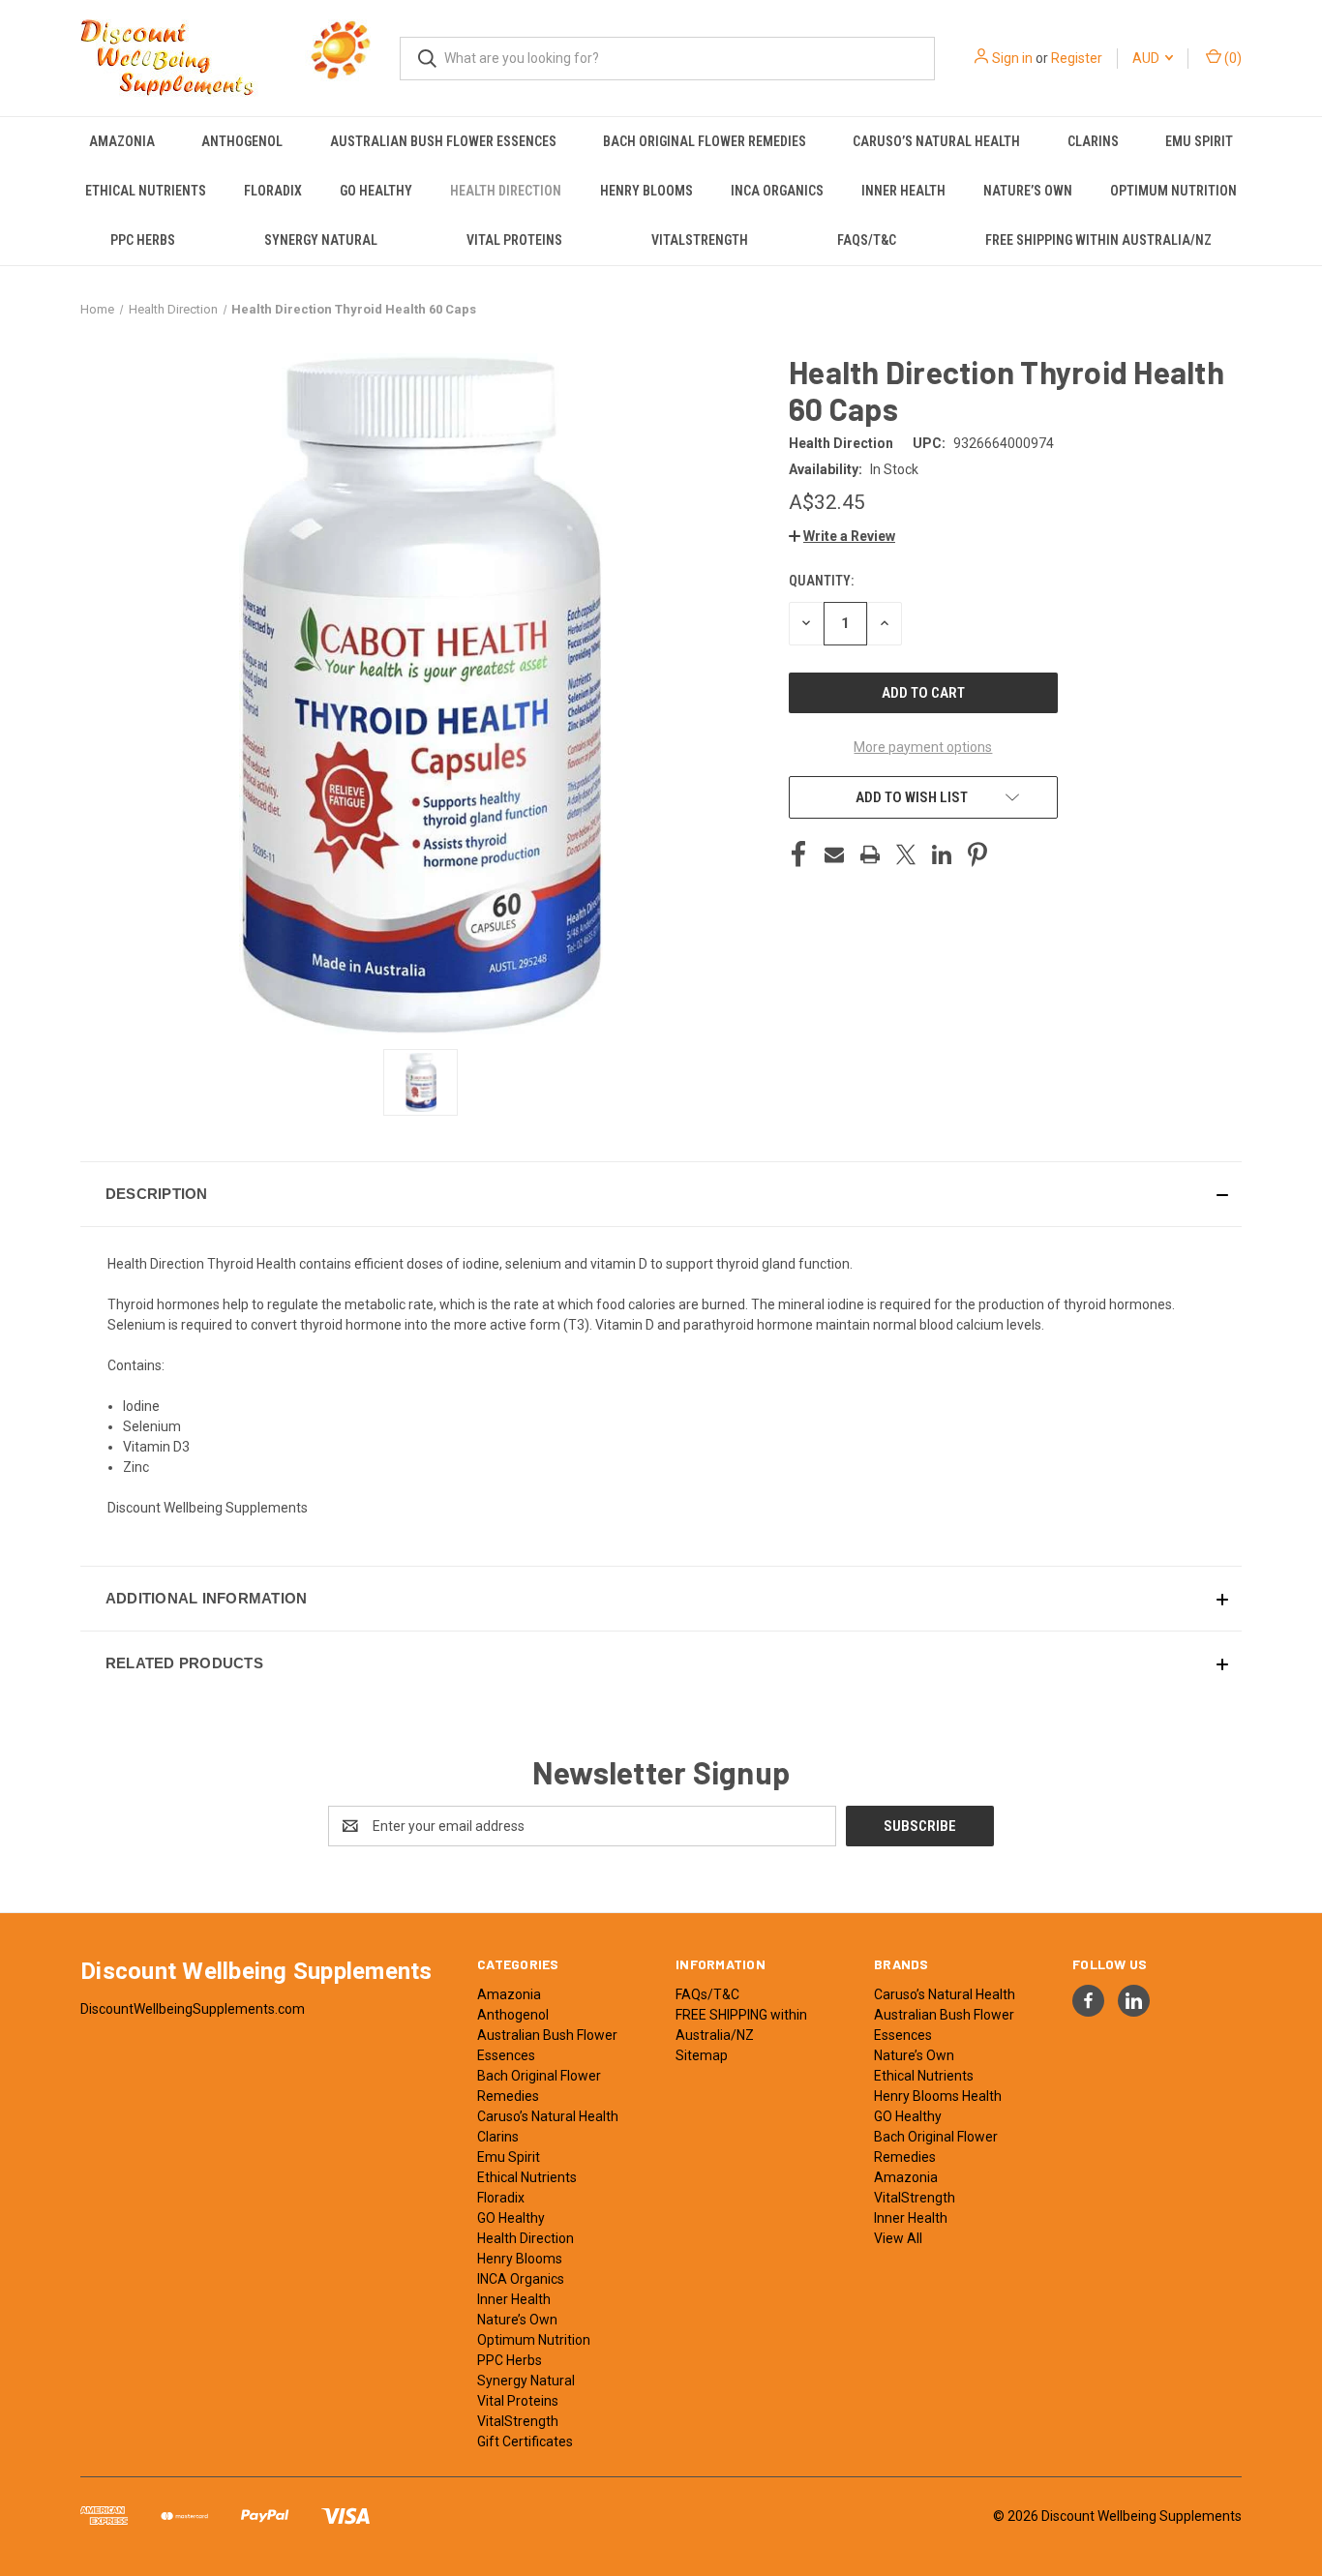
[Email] (834, 854)
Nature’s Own (1028, 191)
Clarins (1093, 141)
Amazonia (122, 141)
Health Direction (506, 191)
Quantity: (821, 581)
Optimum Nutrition (1173, 191)
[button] (842, 536)
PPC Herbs (143, 240)
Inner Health (903, 191)
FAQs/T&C (867, 240)
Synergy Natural (321, 240)
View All (898, 2238)
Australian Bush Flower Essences (443, 141)
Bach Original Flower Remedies (705, 141)
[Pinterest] (977, 854)
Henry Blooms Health (938, 2096)
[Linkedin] (942, 854)
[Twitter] (906, 854)
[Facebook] (798, 854)
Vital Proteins (514, 240)
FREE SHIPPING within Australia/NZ (1098, 240)
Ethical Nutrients (146, 191)
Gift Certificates (525, 2441)
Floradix (273, 191)
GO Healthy (376, 191)
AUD (1147, 58)
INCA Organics (777, 191)
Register (1077, 58)
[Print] (870, 854)
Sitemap (702, 2055)
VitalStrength (700, 240)
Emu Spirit (1199, 141)
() (1232, 58)
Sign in (1012, 58)
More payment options (923, 747)
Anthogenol (242, 141)
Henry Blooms (646, 191)
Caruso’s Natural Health (936, 141)
